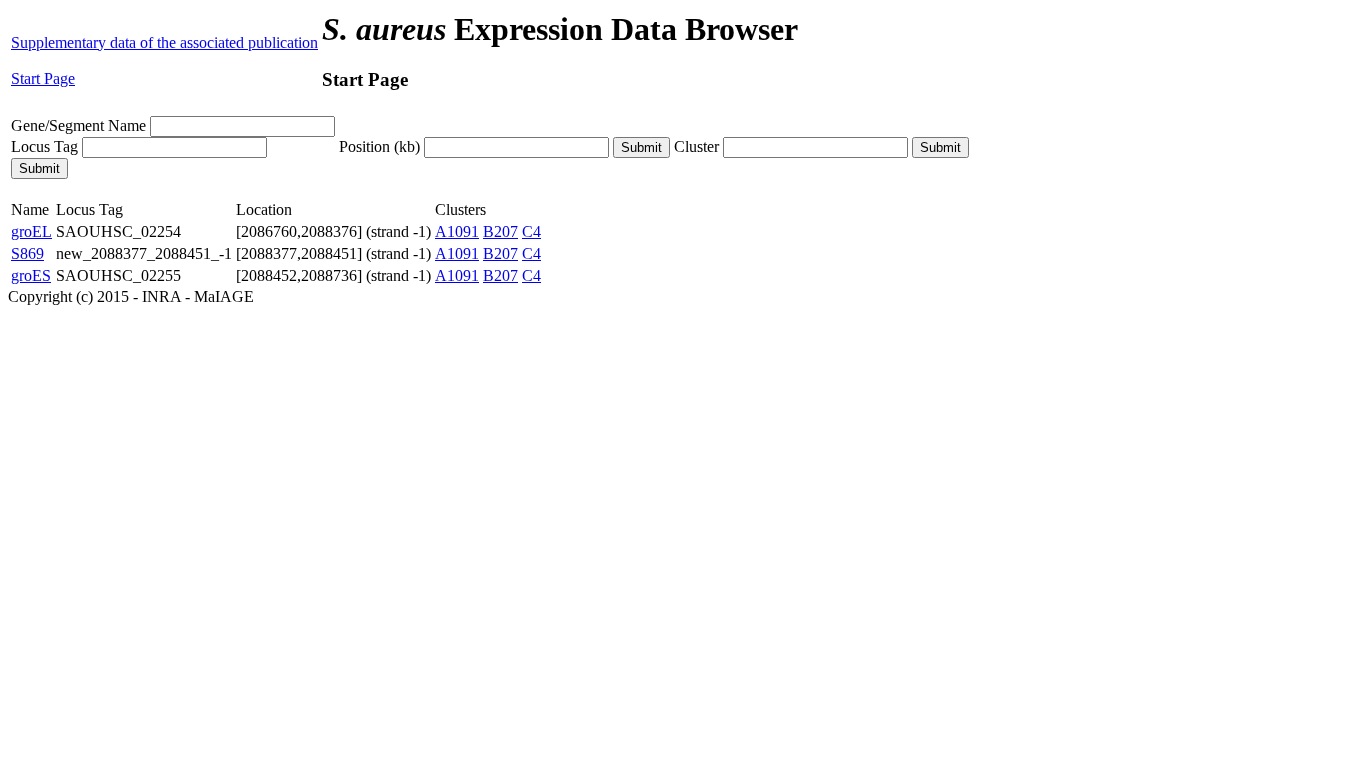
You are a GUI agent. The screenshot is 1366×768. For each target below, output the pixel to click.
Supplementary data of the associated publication (164, 42)
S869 (27, 253)
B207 (500, 231)
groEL (31, 231)
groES (31, 275)
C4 (531, 231)
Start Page (43, 78)
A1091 (457, 231)
